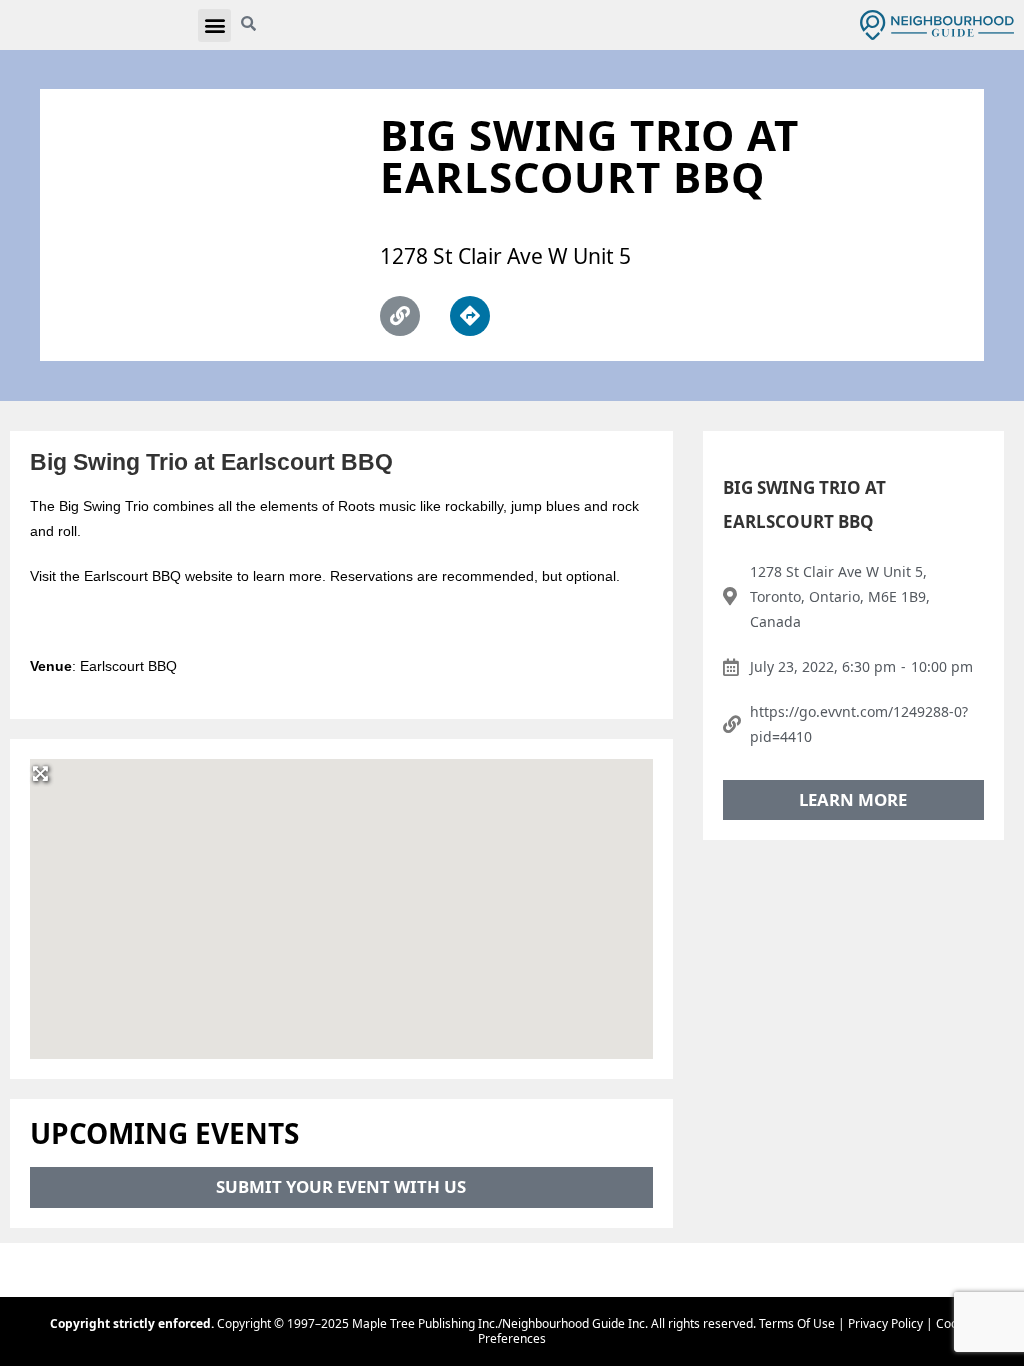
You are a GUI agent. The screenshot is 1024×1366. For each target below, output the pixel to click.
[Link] (400, 316)
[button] (214, 25)
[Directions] (470, 316)
